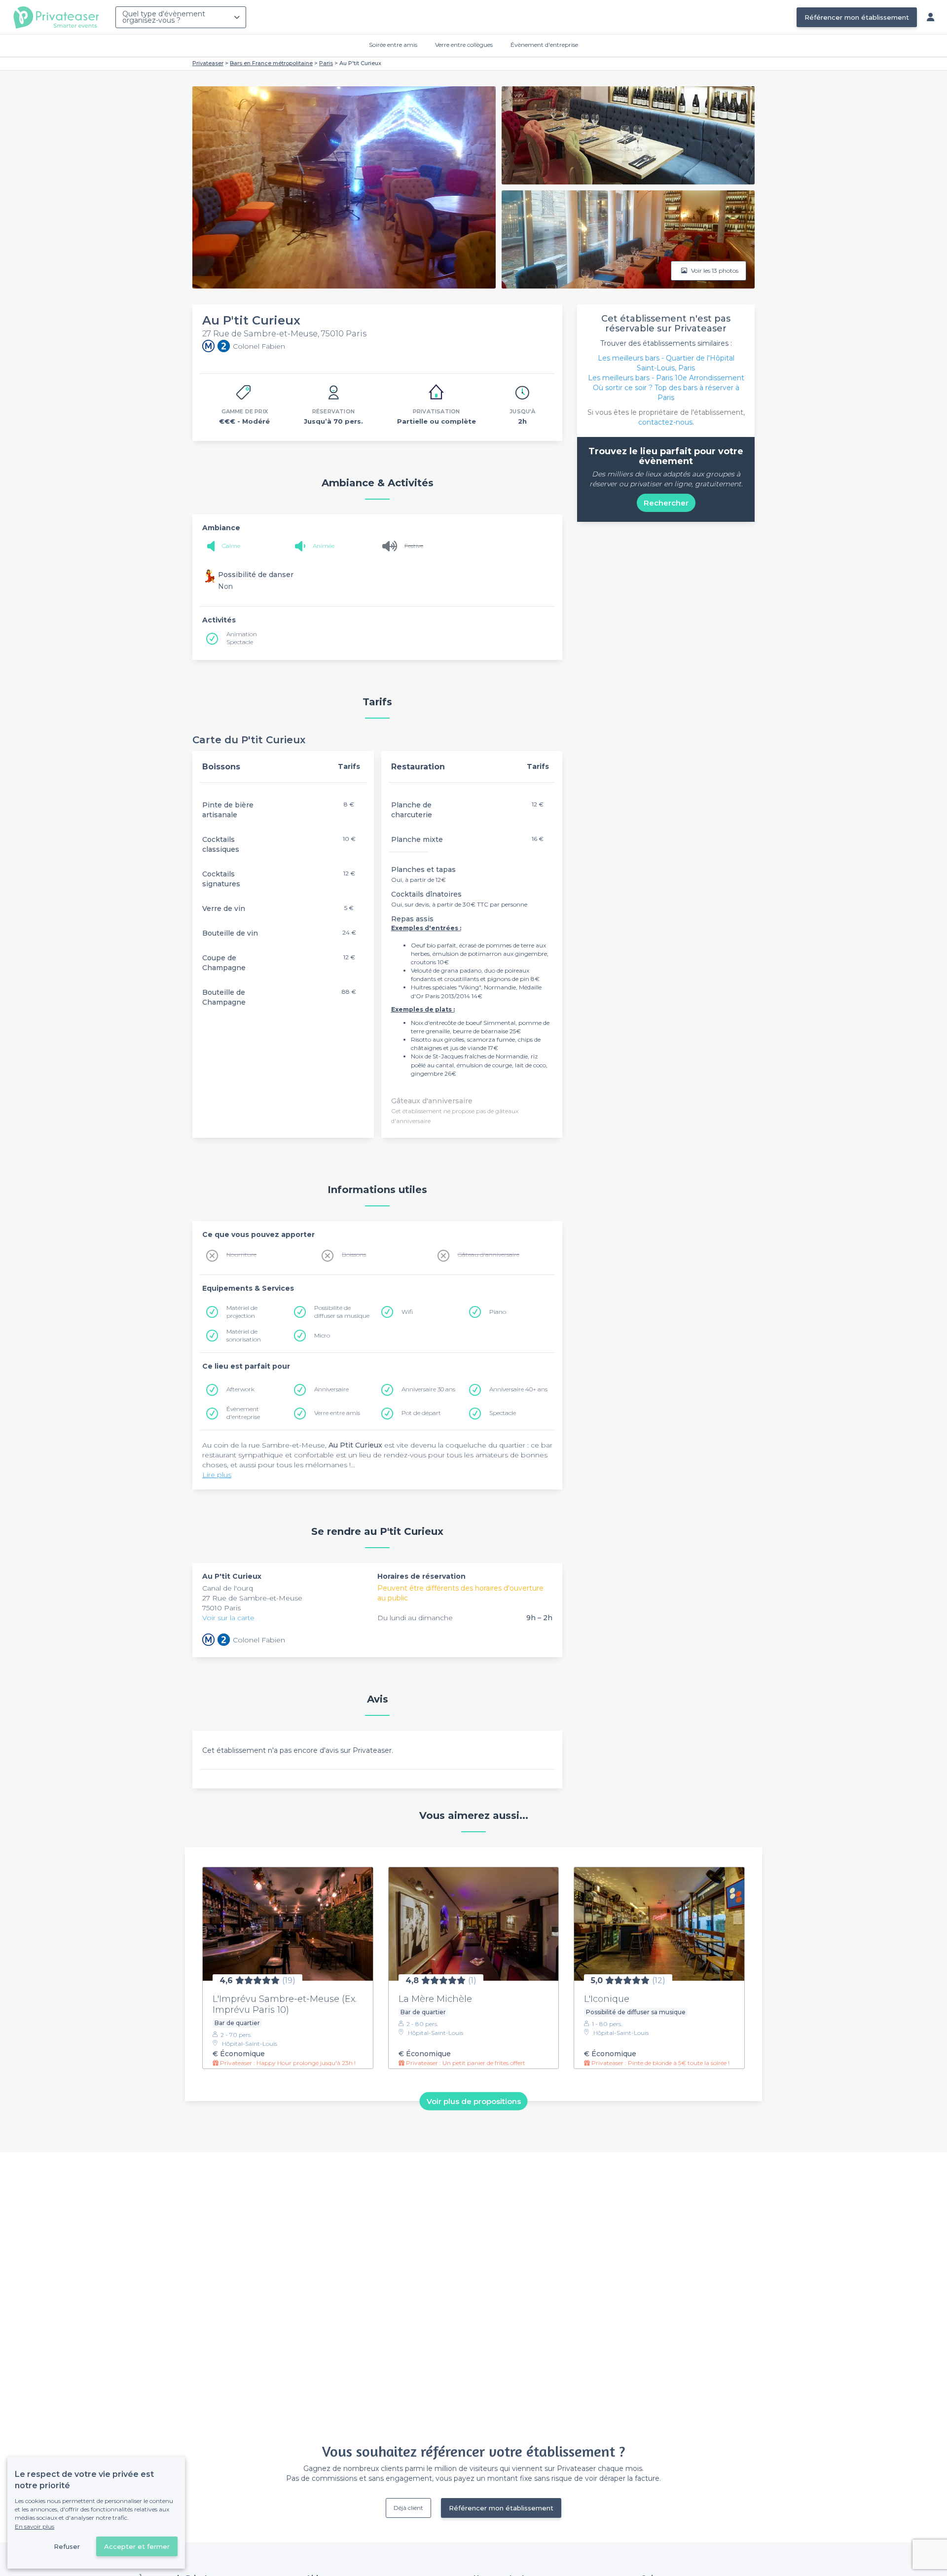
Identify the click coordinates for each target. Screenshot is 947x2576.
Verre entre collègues (464, 45)
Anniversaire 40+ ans (518, 1389)
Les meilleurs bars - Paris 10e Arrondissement (666, 378)
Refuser (67, 2546)
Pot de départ (421, 1413)
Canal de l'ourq (228, 1588)
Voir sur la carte (228, 1618)
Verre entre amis (337, 1413)
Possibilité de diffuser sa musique (342, 1312)
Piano (498, 1312)
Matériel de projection (242, 1312)
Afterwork (240, 1389)
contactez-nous (665, 422)
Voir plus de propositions (474, 2101)
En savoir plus (35, 2526)
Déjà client (408, 2508)
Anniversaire (331, 1389)
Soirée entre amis (393, 45)
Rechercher (666, 503)
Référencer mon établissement (857, 17)
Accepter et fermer (137, 2546)
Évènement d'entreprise (544, 45)
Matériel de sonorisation (244, 1335)
